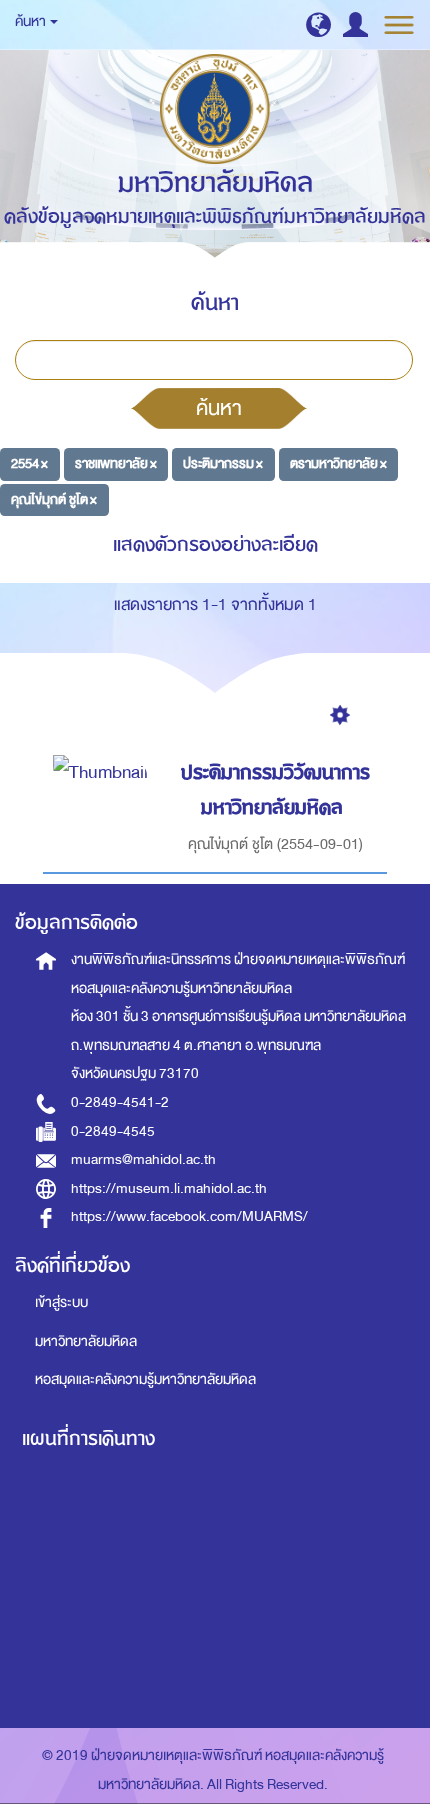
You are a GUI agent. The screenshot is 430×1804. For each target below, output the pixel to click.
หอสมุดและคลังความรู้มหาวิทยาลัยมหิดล (145, 1379)
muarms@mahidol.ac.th (143, 1159)
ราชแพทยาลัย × (116, 463)
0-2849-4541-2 (120, 1102)
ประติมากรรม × (223, 463)
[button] (318, 24)
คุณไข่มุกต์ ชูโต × (54, 499)
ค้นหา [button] (31, 21)
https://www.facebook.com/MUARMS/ (189, 1216)
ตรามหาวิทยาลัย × (338, 463)
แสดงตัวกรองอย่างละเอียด (215, 544)
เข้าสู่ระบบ (61, 1302)
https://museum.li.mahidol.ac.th (169, 1188)
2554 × (29, 463)
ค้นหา (219, 408)
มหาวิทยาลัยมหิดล (86, 1341)
